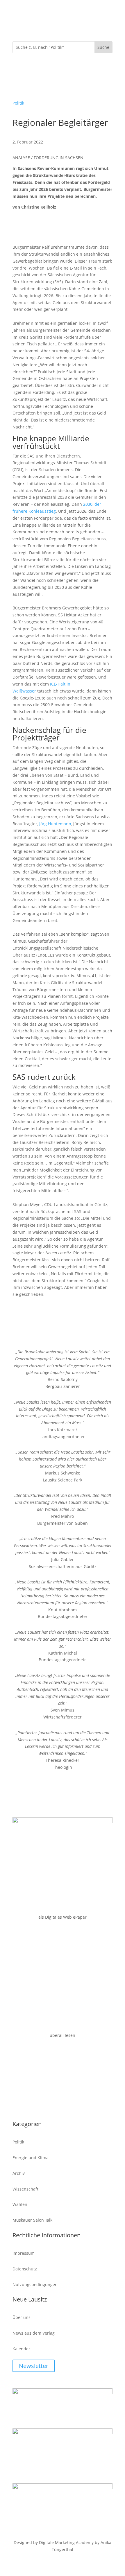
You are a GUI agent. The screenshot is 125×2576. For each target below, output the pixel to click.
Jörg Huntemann (55, 824)
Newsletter (34, 2366)
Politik (18, 103)
